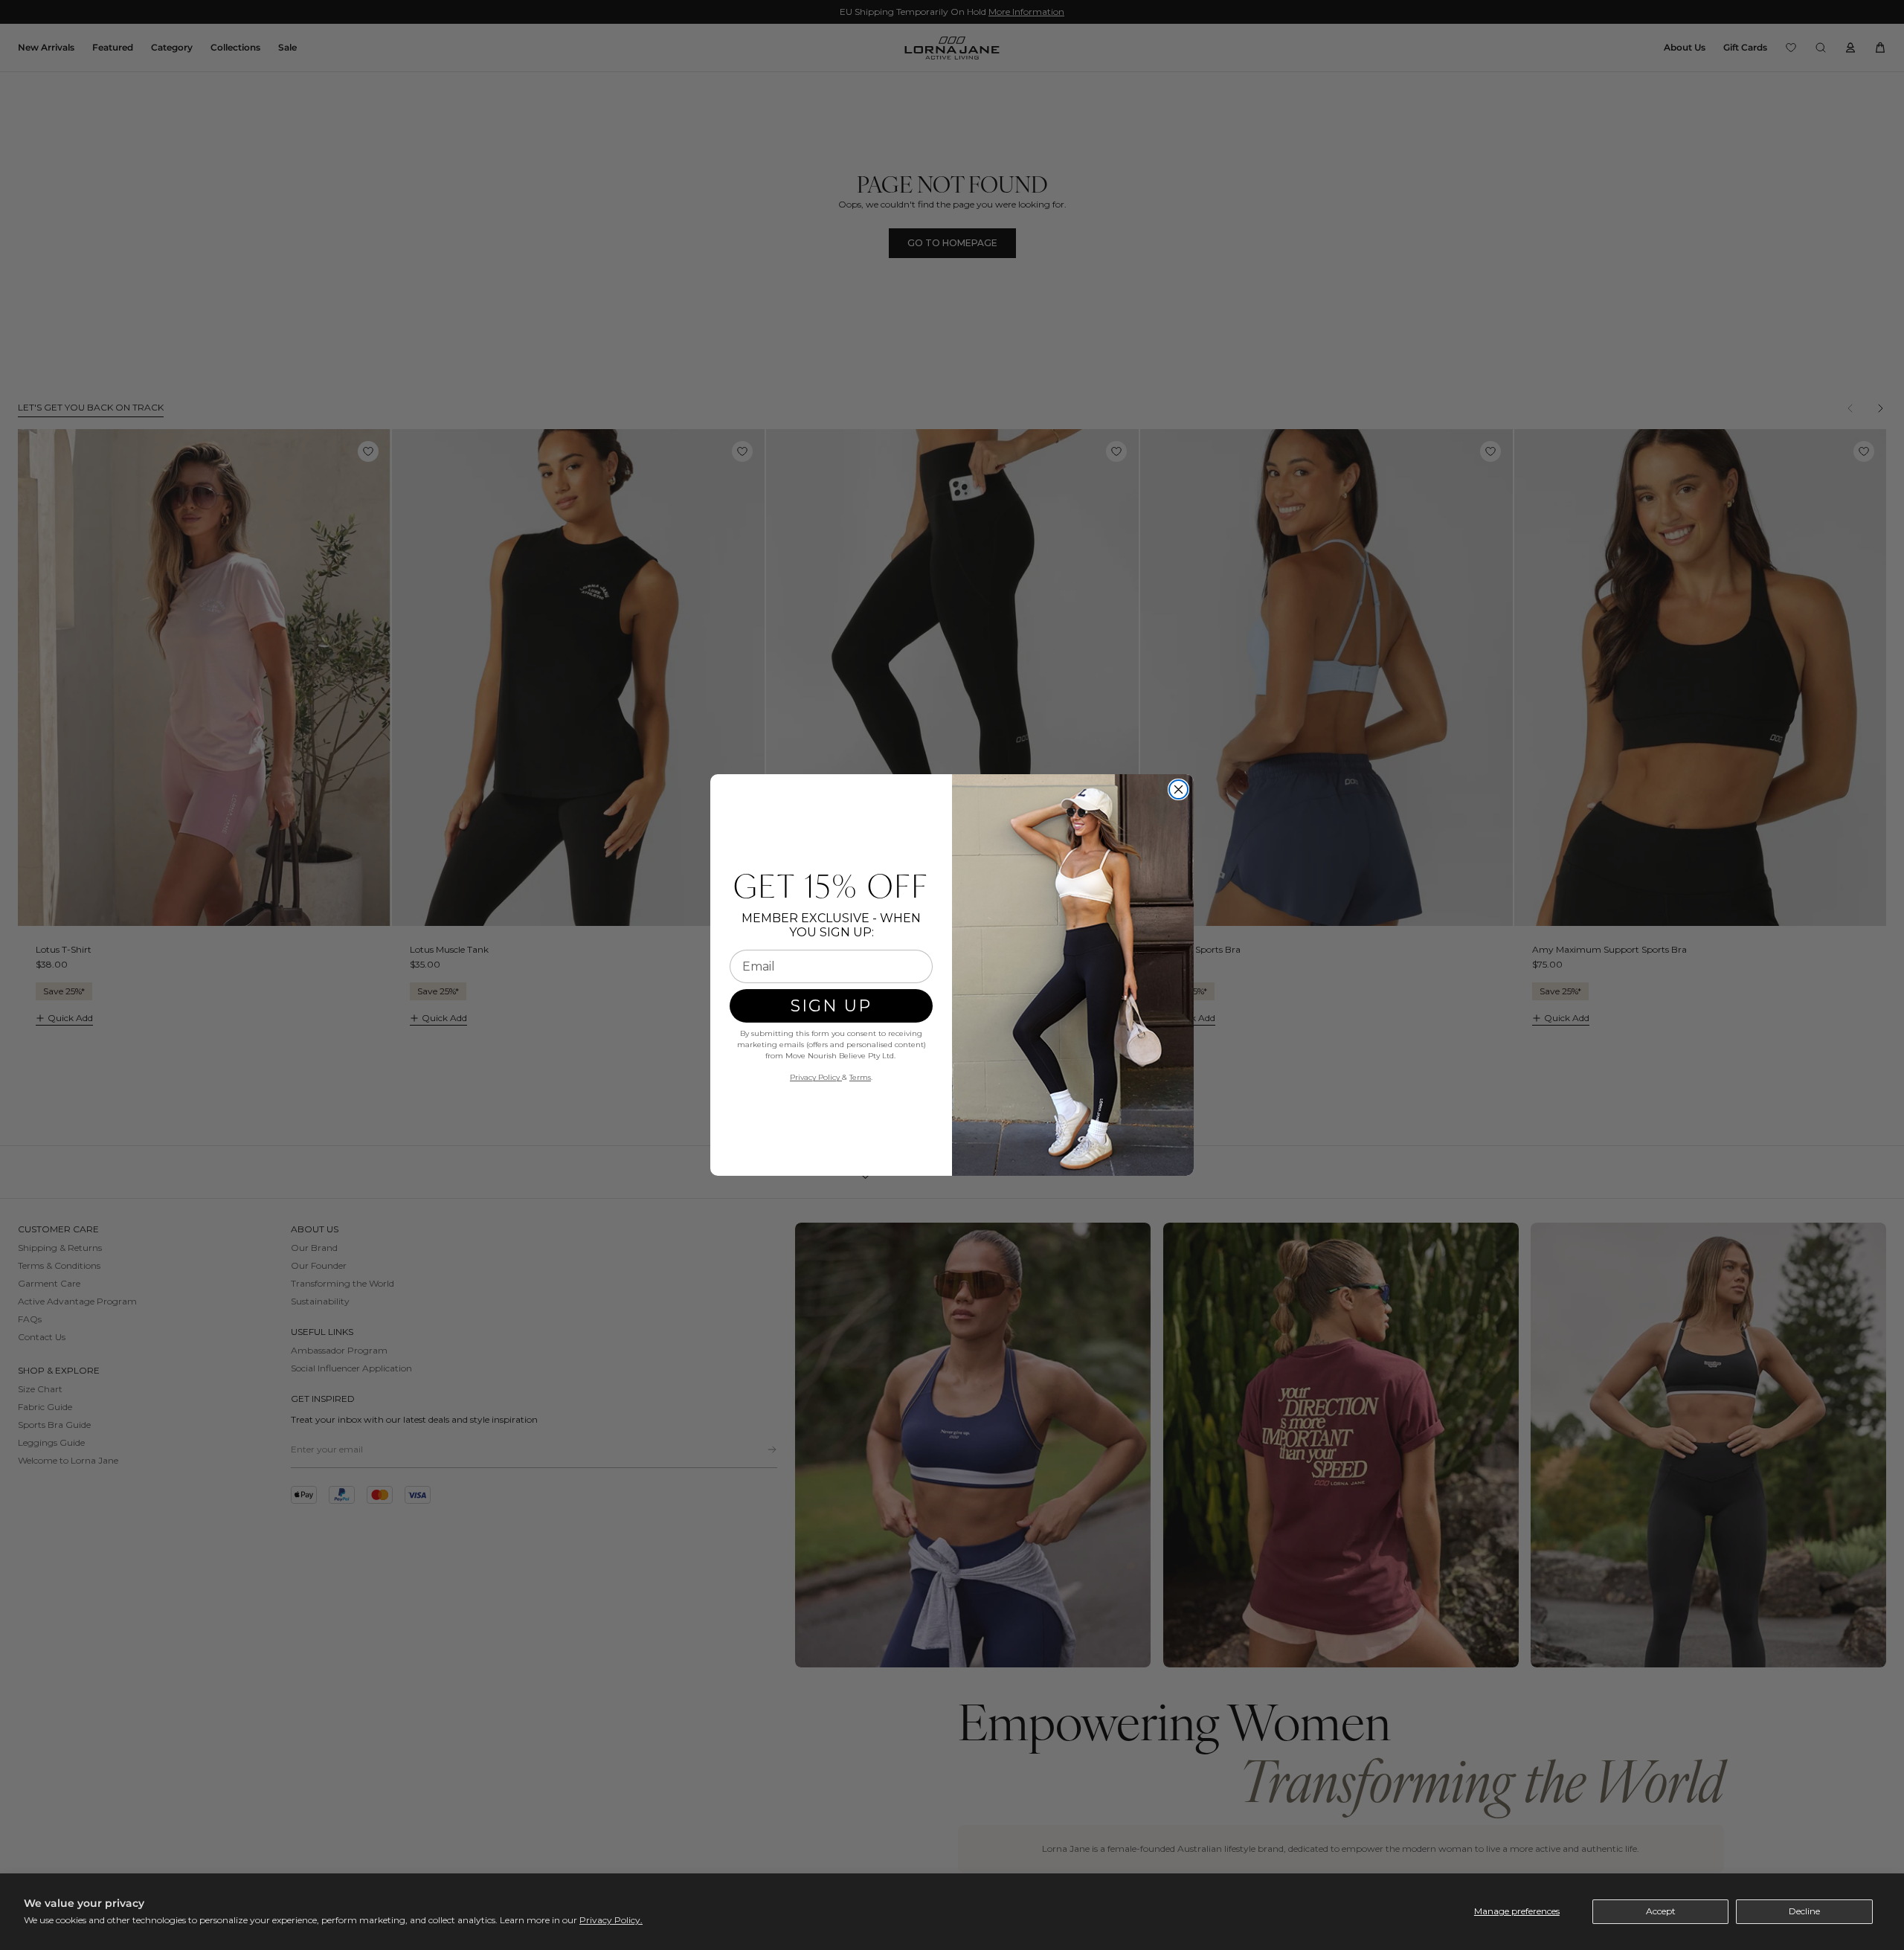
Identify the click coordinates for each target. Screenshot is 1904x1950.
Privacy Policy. (611, 1920)
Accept (1661, 1911)
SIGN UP (831, 1006)
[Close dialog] (1178, 789)
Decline (1804, 1911)
